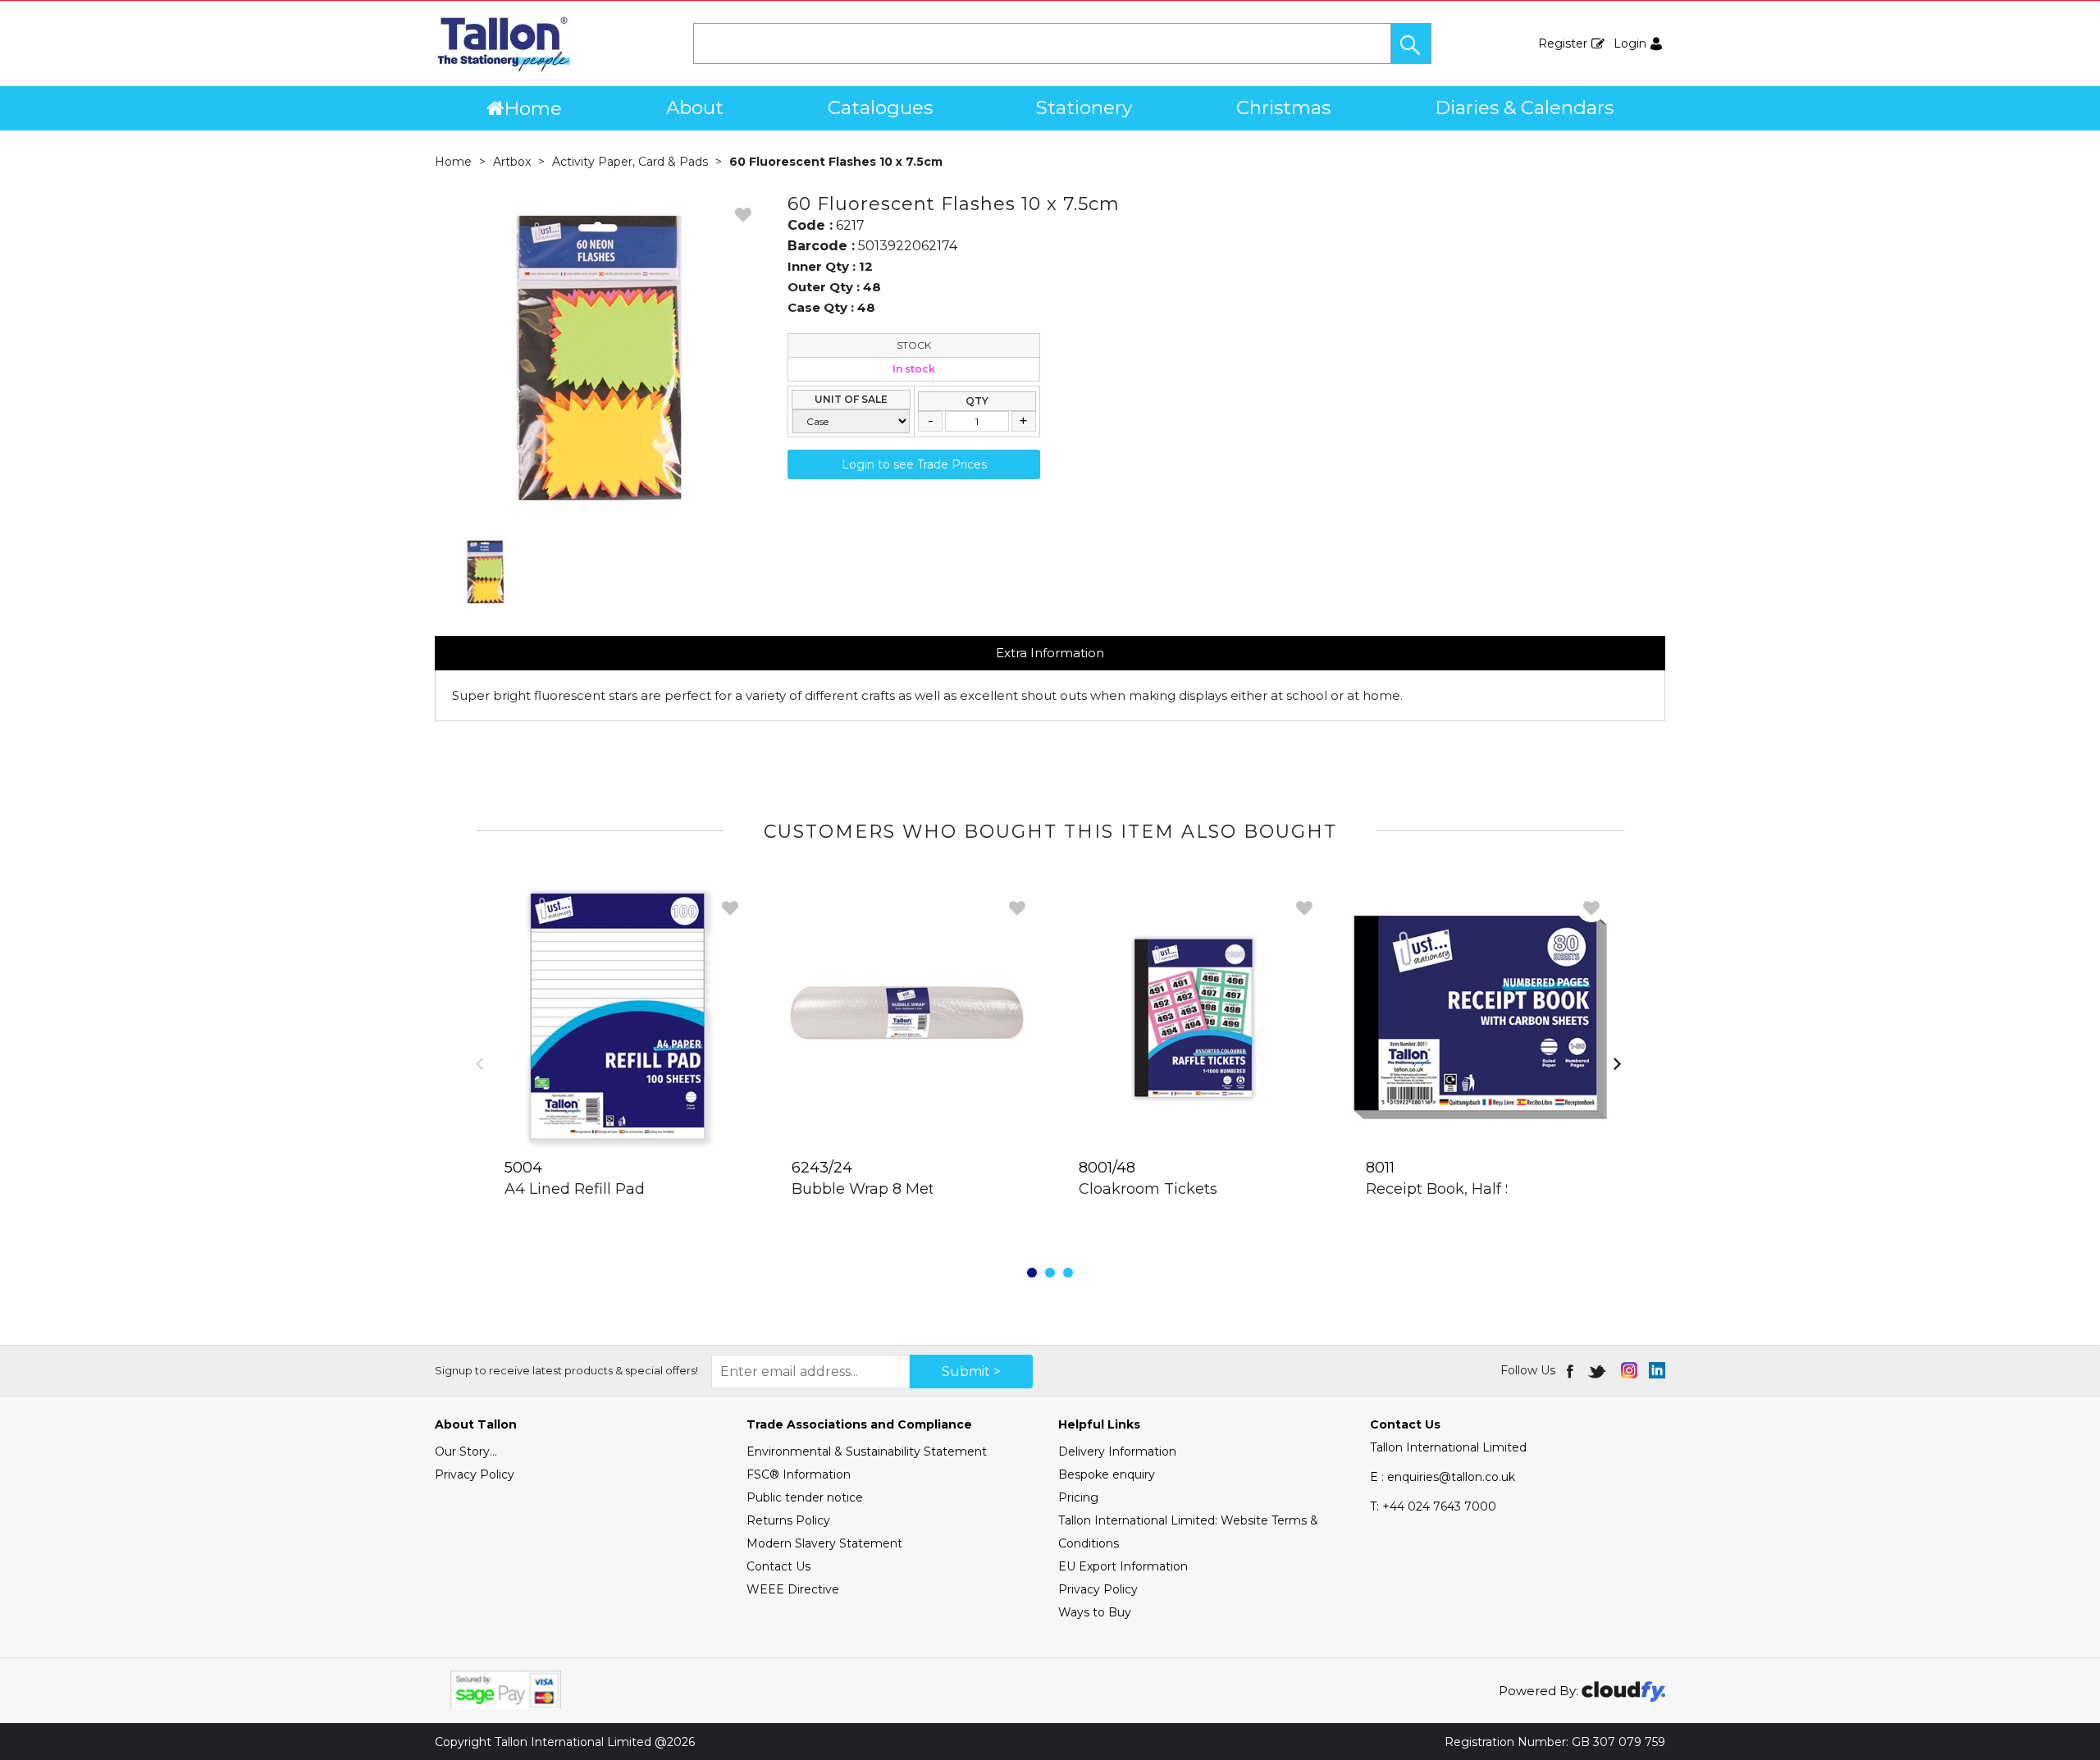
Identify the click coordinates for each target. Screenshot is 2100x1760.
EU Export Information (1123, 1566)
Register (1563, 43)
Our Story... (466, 1451)
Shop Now (620, 1223)
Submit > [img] (971, 1371)
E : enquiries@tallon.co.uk (1443, 1477)
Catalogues (880, 107)
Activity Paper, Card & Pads (630, 162)
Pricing (1078, 1497)
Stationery (1084, 107)
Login (1630, 43)
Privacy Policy (475, 1474)
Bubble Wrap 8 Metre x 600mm (909, 1189)
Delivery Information (1117, 1451)
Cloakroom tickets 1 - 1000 (1177, 1189)
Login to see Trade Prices (914, 464)
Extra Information (1050, 653)
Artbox (512, 162)
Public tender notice (805, 1497)
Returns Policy (788, 1520)
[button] (1411, 43)
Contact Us (778, 1566)
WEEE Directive (793, 1589)
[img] (1571, 1370)
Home (533, 108)
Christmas (1283, 107)
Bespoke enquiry (1107, 1474)
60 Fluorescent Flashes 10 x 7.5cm (836, 162)
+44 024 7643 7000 (1433, 1506)
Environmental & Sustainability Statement (867, 1451)
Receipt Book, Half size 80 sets (1480, 1189)
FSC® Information (799, 1474)
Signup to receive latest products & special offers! (566, 1370)
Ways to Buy (1095, 1612)
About (695, 107)
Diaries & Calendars (1524, 107)
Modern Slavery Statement (824, 1543)
